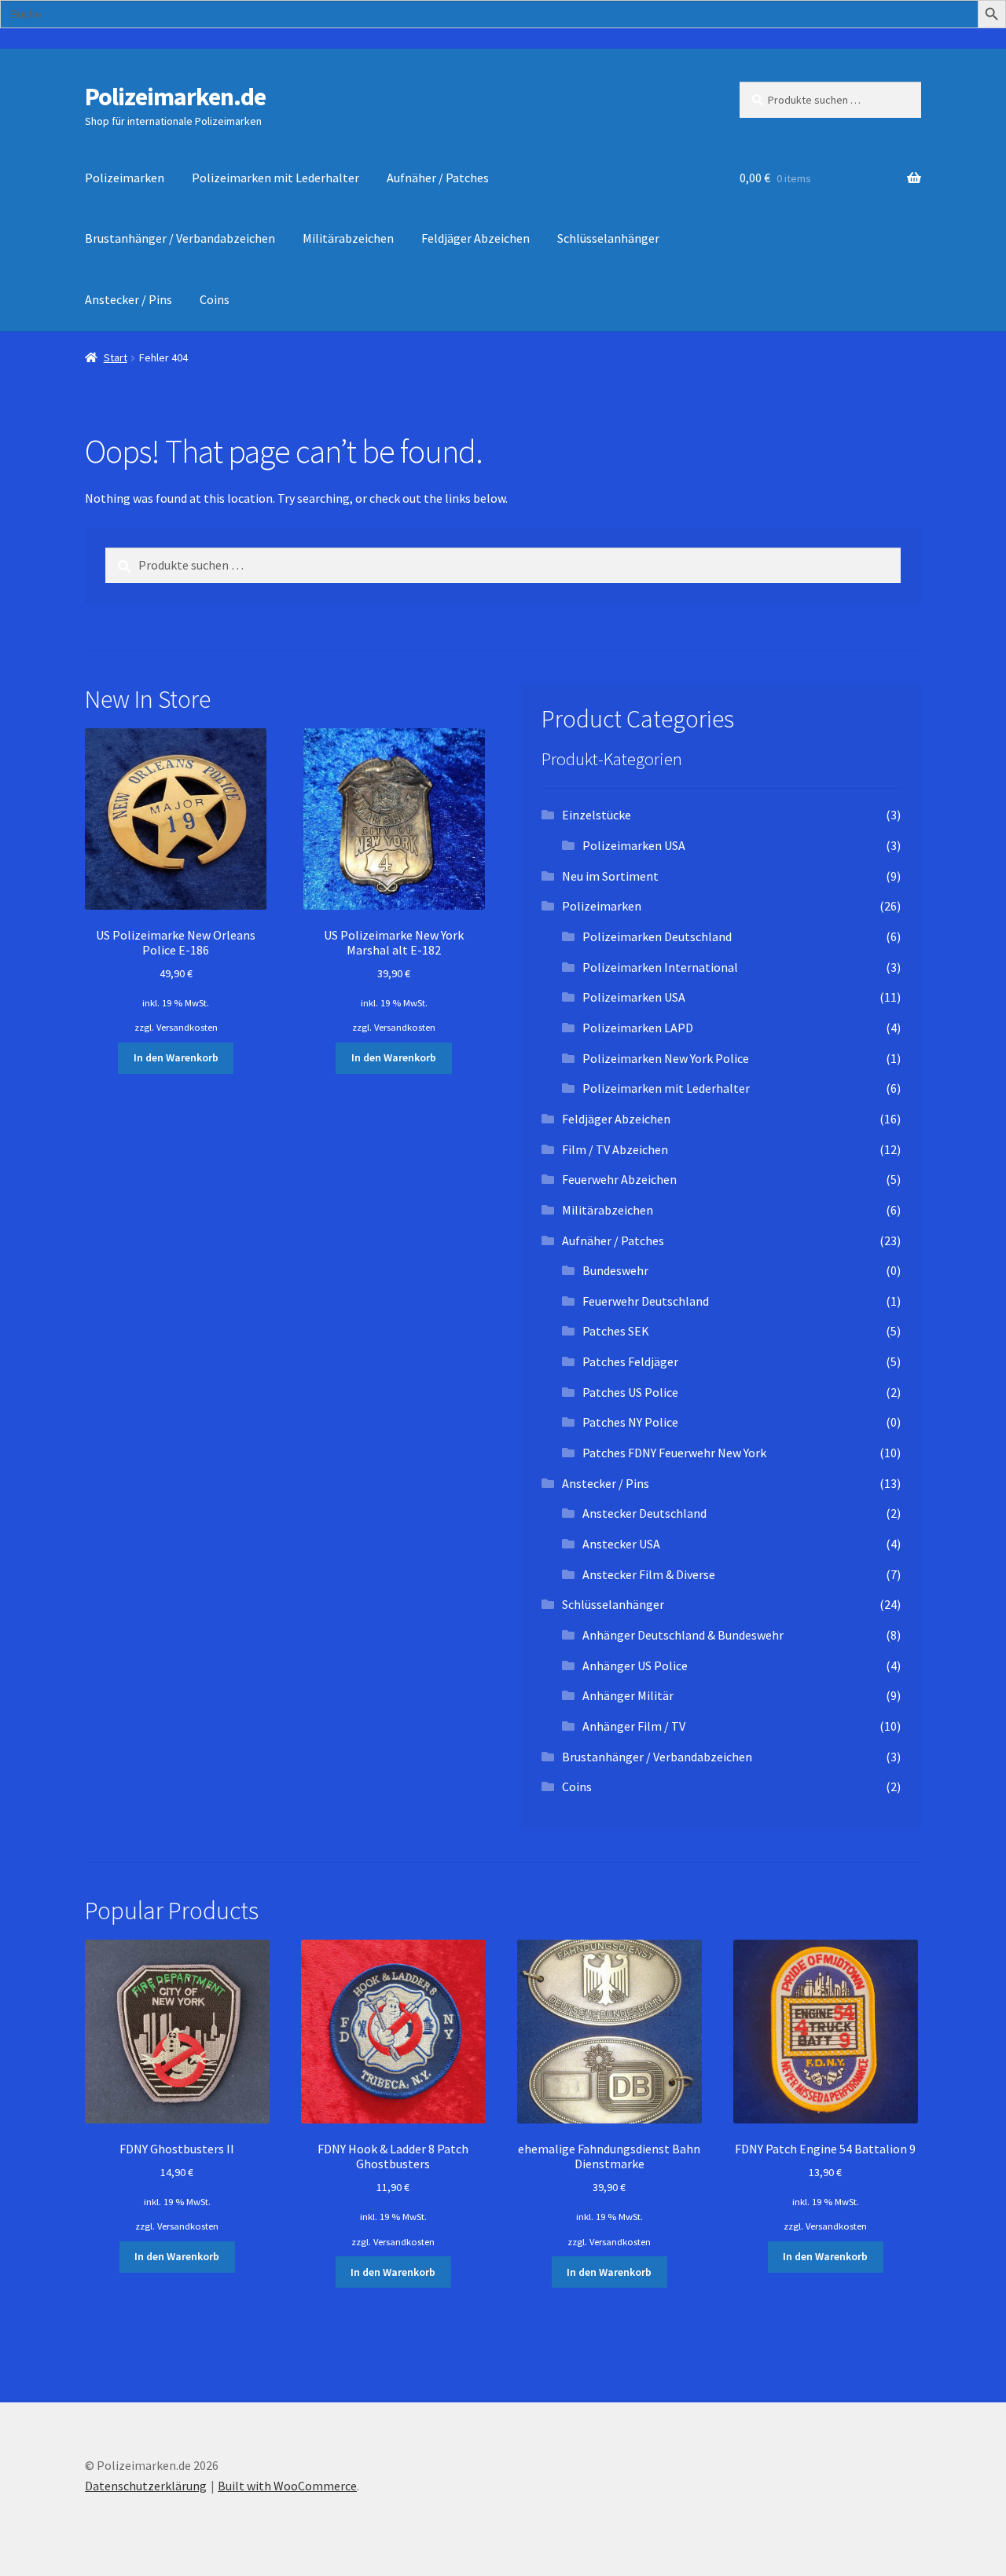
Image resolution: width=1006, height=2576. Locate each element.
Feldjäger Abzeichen (475, 238)
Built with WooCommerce (287, 2486)
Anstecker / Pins (129, 299)
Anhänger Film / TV (634, 1726)
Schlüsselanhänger (608, 238)
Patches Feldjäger (630, 1361)
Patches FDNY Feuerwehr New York (674, 1453)
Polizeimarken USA (634, 845)
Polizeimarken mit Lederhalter (275, 178)
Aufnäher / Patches (438, 178)
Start (116, 357)
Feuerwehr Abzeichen (619, 1179)
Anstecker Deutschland (644, 1513)
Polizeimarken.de (175, 97)
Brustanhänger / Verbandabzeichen (180, 238)
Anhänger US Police (635, 1665)
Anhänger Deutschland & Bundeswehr (683, 1635)
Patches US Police (630, 1392)
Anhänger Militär (628, 1695)
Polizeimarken (125, 178)
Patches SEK (616, 1331)
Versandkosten (187, 1027)
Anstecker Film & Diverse (649, 1574)
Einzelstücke (597, 815)
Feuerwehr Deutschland (646, 1301)
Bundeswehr (615, 1270)
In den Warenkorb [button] (176, 1057)
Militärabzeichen (348, 238)
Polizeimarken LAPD (638, 1028)
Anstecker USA (621, 1544)
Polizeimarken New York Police (666, 1058)
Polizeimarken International (660, 967)
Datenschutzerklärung (146, 2486)
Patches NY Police (630, 1422)
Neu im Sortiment (610, 876)
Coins (215, 299)
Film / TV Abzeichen (615, 1149)
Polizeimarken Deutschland (657, 936)
